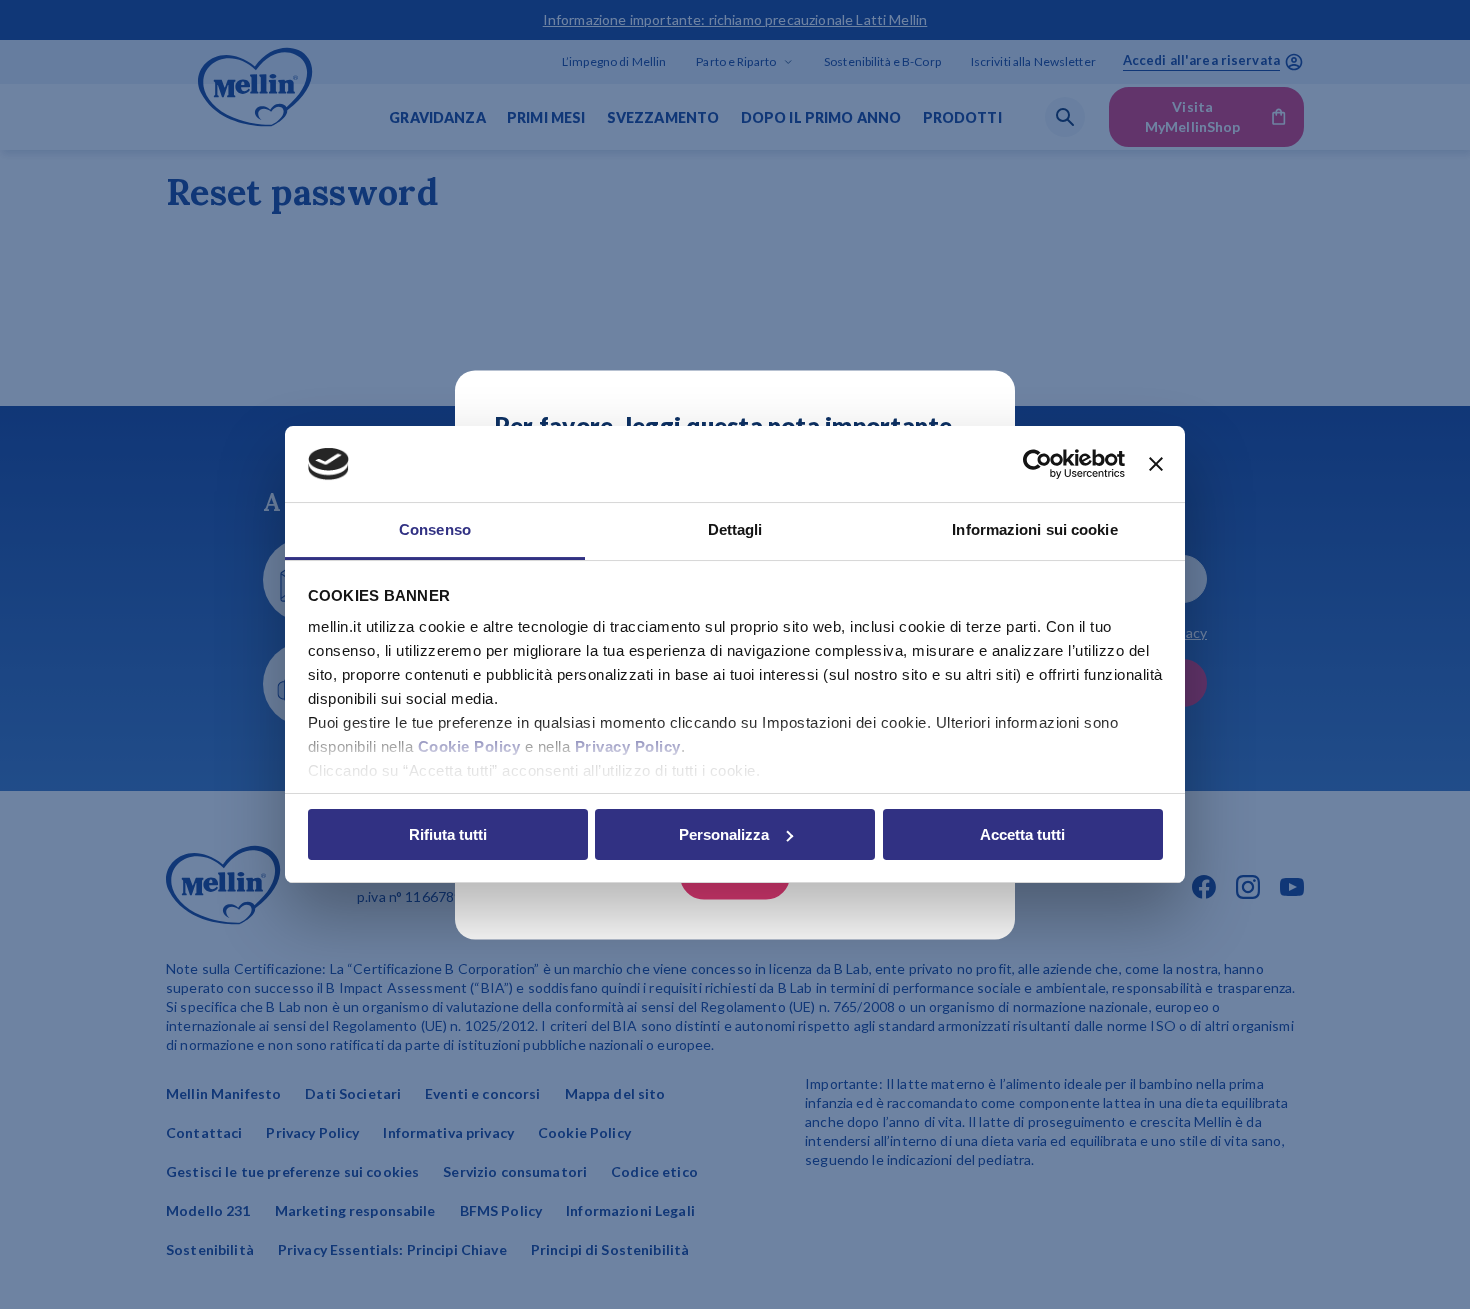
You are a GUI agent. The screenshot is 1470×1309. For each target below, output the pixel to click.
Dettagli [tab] (735, 529)
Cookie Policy (469, 746)
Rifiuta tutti (448, 834)
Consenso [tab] (435, 529)
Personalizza (724, 834)
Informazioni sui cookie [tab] (1034, 529)
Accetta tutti (1022, 834)
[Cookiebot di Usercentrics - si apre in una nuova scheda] (1037, 464)
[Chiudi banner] (1156, 464)
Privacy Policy (628, 746)
